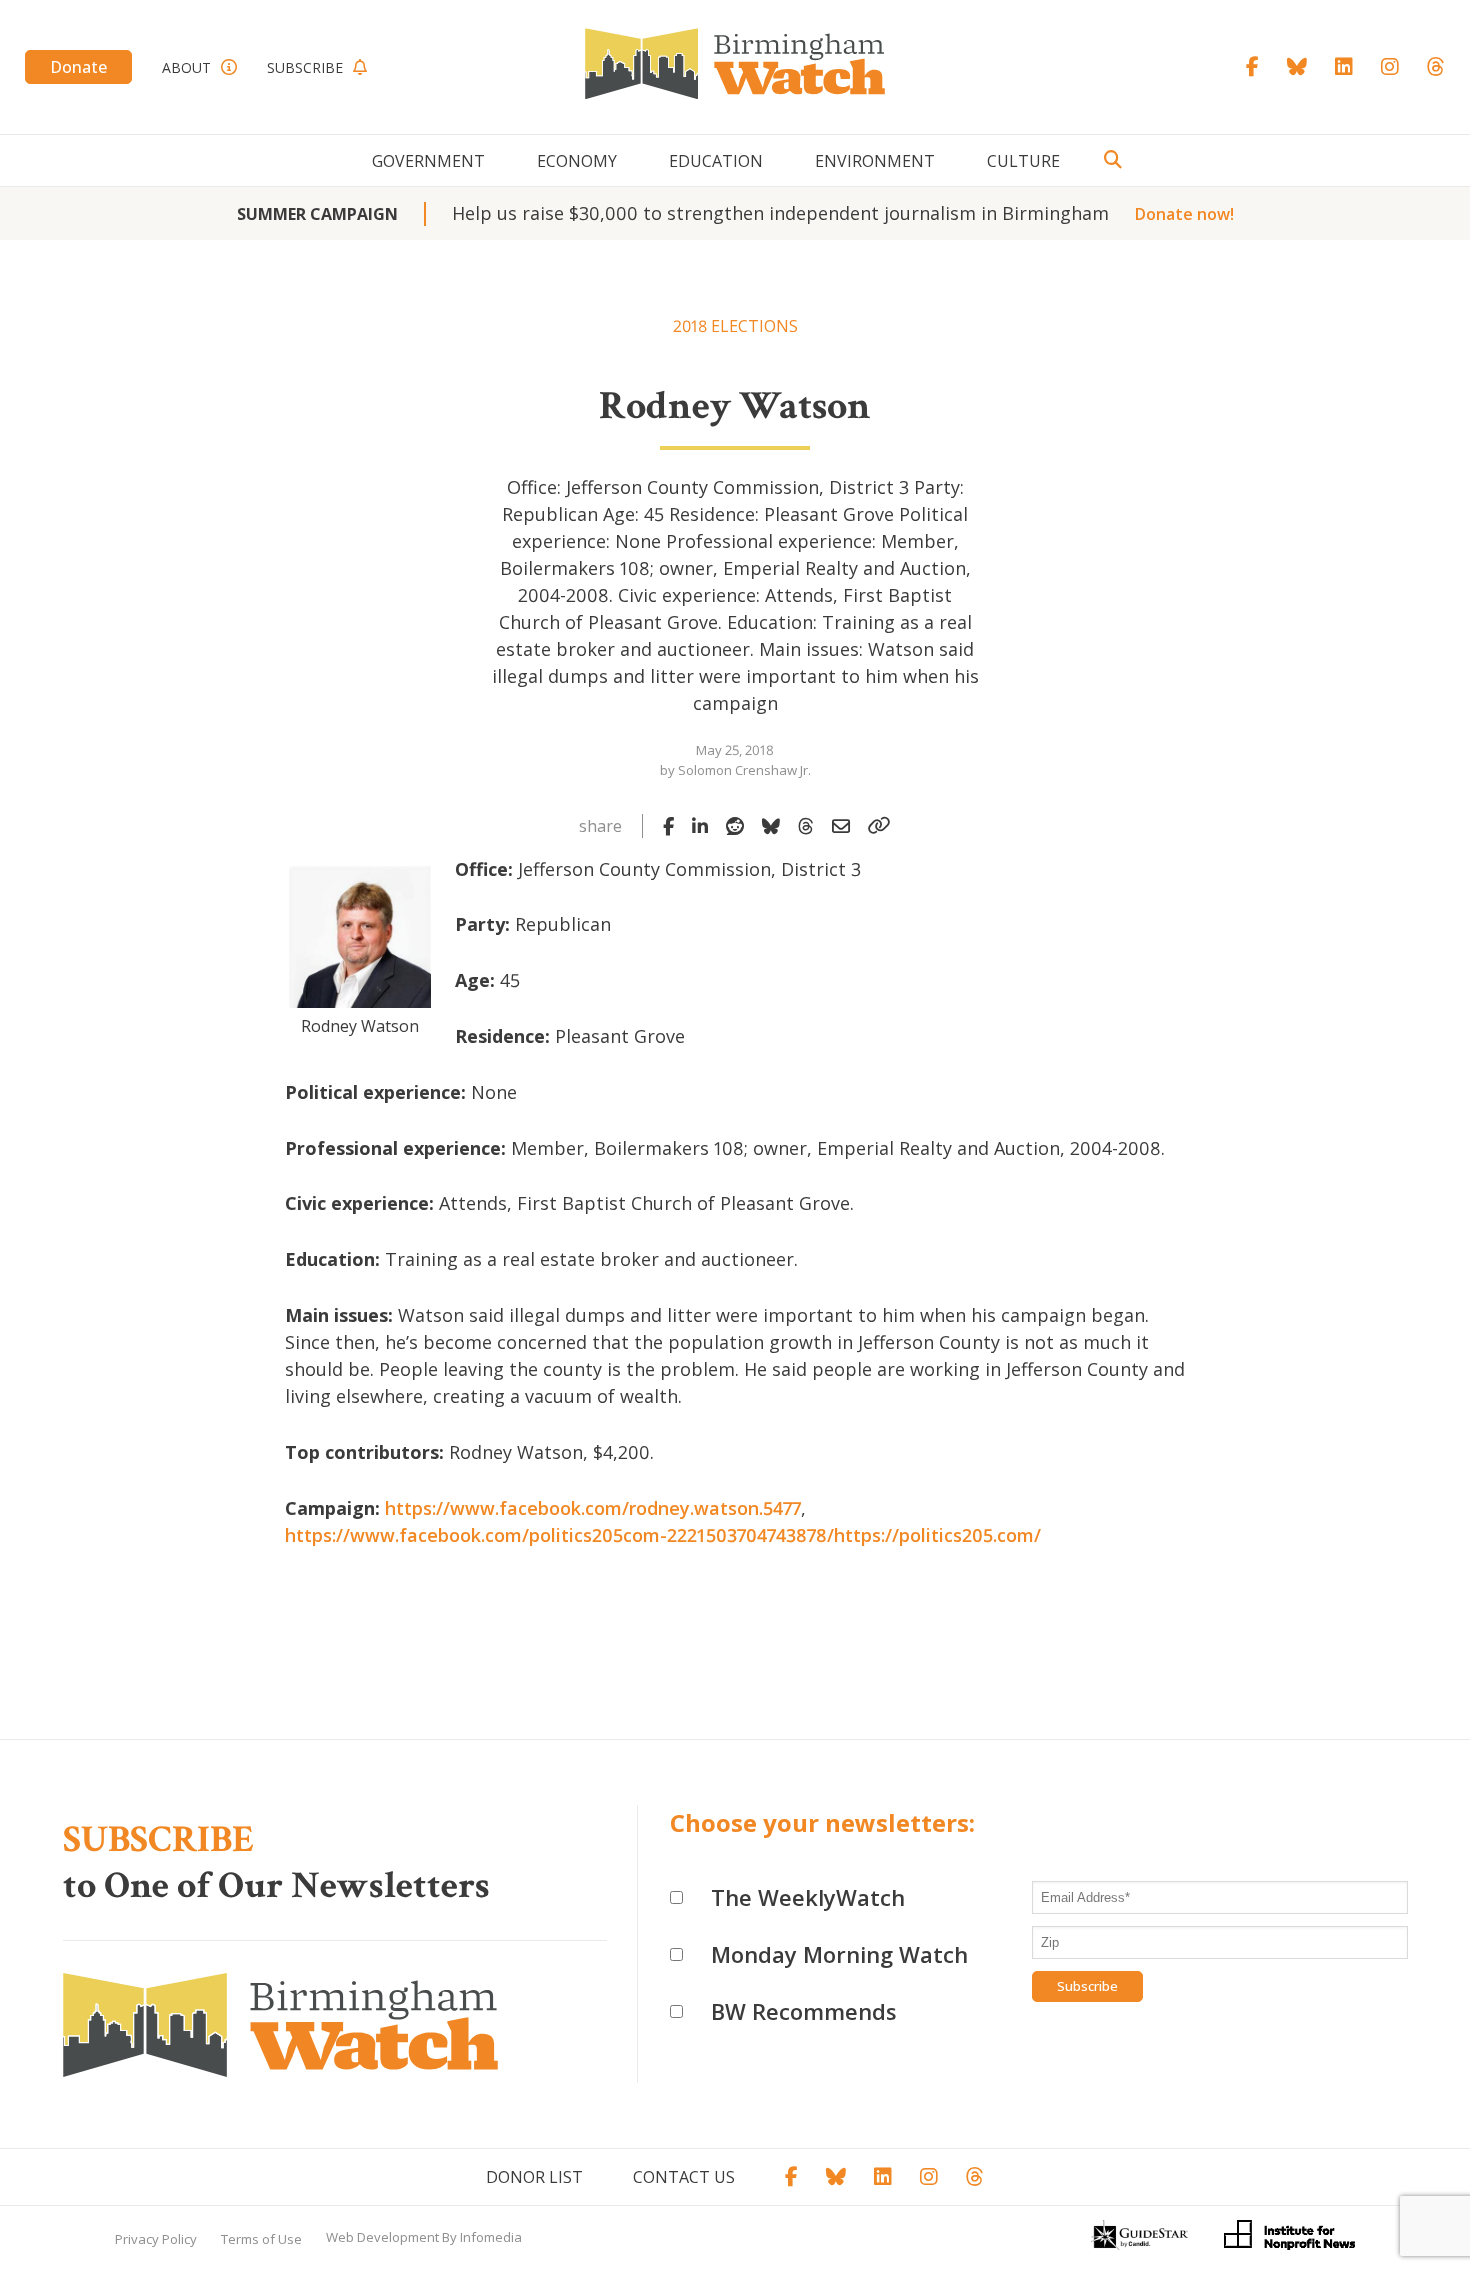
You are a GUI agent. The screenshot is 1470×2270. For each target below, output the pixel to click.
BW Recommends (804, 2011)
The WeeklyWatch (808, 1897)
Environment (875, 161)
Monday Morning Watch (839, 1954)
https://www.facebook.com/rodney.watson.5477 (593, 1508)
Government (428, 161)
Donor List (534, 2177)
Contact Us (684, 2177)
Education (716, 161)
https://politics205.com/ (937, 1535)
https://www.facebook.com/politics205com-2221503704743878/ (559, 1535)
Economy (577, 161)
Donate (78, 67)
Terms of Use (261, 2239)
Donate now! (1184, 214)
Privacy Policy (156, 2239)
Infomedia (491, 2237)
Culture (1023, 161)
